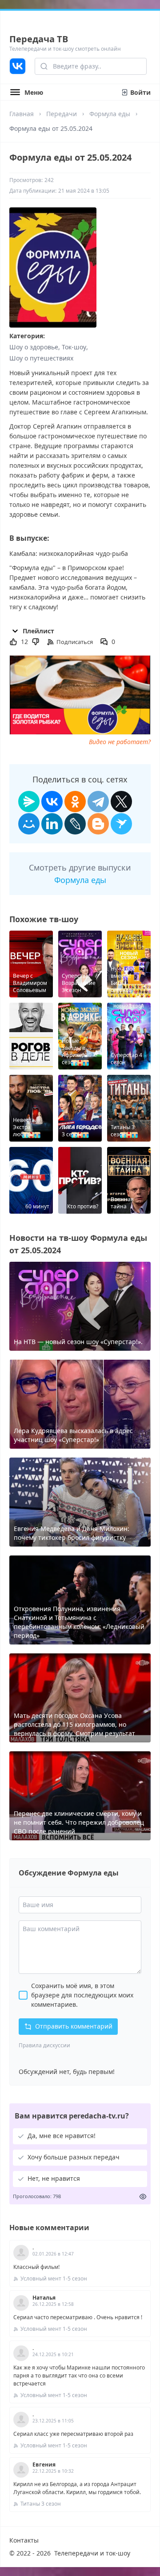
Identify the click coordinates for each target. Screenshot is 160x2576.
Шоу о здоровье (34, 347)
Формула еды (110, 114)
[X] (121, 802)
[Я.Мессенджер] (29, 802)
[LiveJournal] (75, 824)
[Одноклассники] (75, 802)
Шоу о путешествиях (41, 358)
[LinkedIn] (52, 824)
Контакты (24, 2540)
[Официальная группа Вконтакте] (18, 66)
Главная (22, 114)
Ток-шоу (74, 347)
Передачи (62, 114)
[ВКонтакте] (52, 802)
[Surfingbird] (121, 824)
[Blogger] (98, 824)
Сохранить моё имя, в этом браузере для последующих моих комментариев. (82, 1995)
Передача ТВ (39, 39)
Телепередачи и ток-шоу (92, 2553)
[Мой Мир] (29, 824)
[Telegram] (98, 802)
